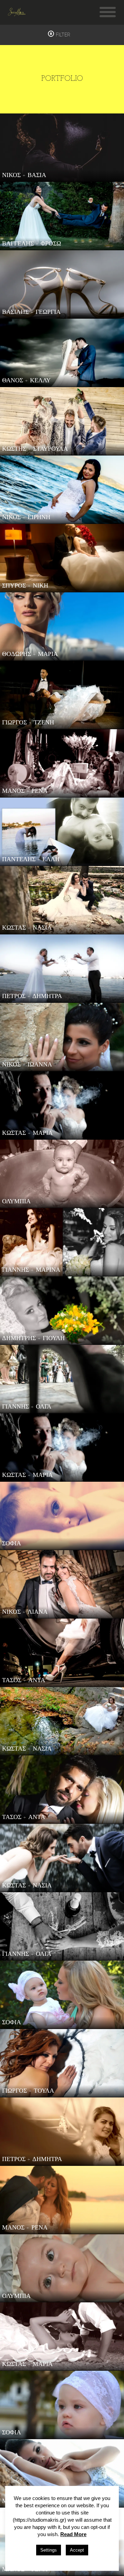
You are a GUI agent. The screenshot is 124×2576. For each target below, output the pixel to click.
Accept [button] (77, 2550)
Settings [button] (49, 2550)
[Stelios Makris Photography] (17, 12)
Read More (73, 2534)
